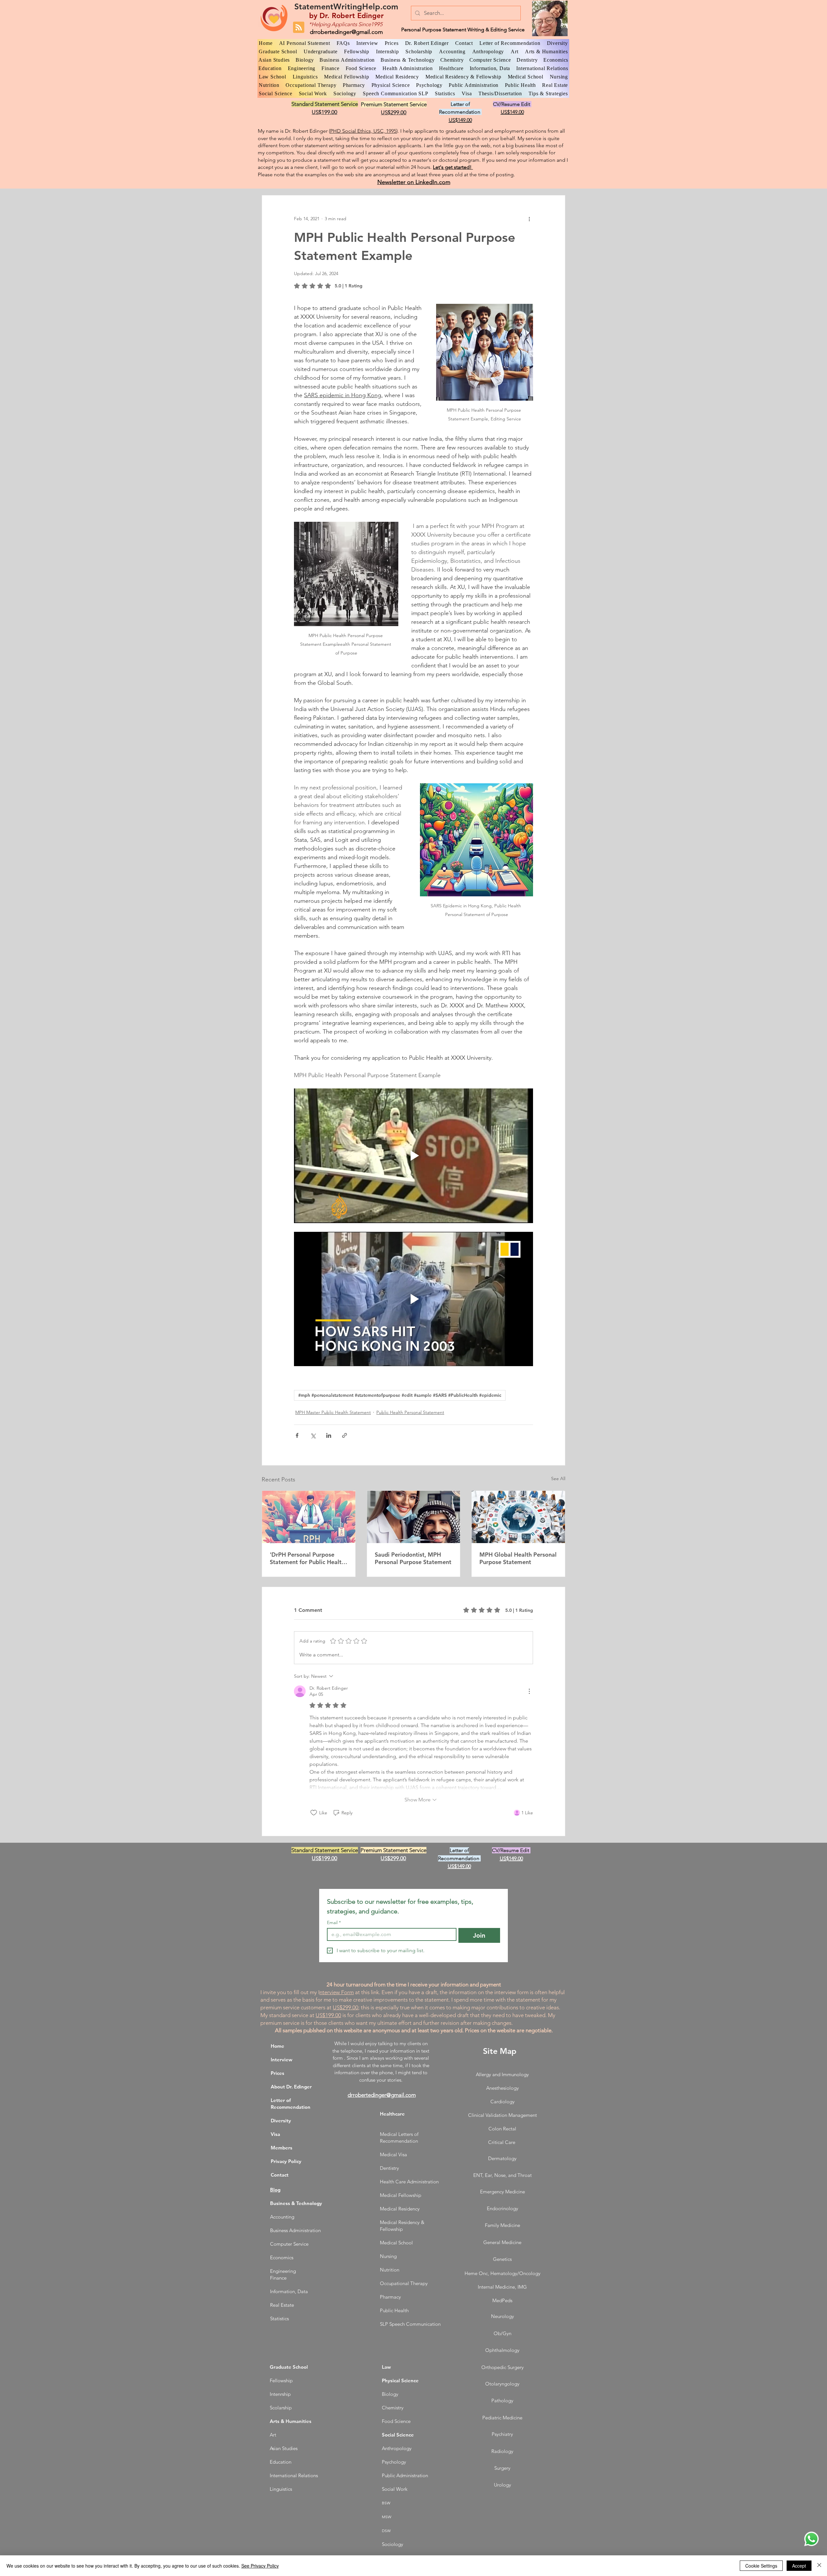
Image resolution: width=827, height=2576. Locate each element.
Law (386, 2367)
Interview (282, 2060)
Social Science (398, 2435)
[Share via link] (345, 1435)
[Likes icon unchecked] (314, 1813)
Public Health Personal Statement (410, 1412)
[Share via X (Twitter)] (313, 1435)
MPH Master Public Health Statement (333, 1412)
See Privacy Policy (260, 2566)
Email (334, 1923)
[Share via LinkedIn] (329, 1435)
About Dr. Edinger (291, 2087)
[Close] (819, 2566)
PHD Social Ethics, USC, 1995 (363, 131)
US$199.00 (328, 2015)
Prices (277, 2073)
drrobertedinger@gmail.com (346, 32)
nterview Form (337, 1992)
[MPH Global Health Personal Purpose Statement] (518, 1517)
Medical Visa (393, 2154)
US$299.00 (345, 2007)
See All (558, 1479)
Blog (275, 2190)
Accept (799, 2566)
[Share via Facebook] (297, 1435)
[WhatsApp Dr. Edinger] (811, 2539)
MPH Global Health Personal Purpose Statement (518, 1558)
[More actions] (529, 219)
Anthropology (397, 2448)
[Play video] (413, 1156)
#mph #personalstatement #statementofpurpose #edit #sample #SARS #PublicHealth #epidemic (400, 1395)
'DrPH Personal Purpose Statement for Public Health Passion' (307, 1558)
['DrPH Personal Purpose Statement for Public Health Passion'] (309, 1517)
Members (282, 2148)
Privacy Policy (286, 2161)
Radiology (502, 2451)
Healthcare (392, 2114)
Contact (280, 2175)
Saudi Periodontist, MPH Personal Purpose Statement (413, 1558)
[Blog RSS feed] (299, 28)
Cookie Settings (761, 2566)
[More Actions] (529, 1691)
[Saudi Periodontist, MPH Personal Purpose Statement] (414, 1517)
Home (277, 2046)
